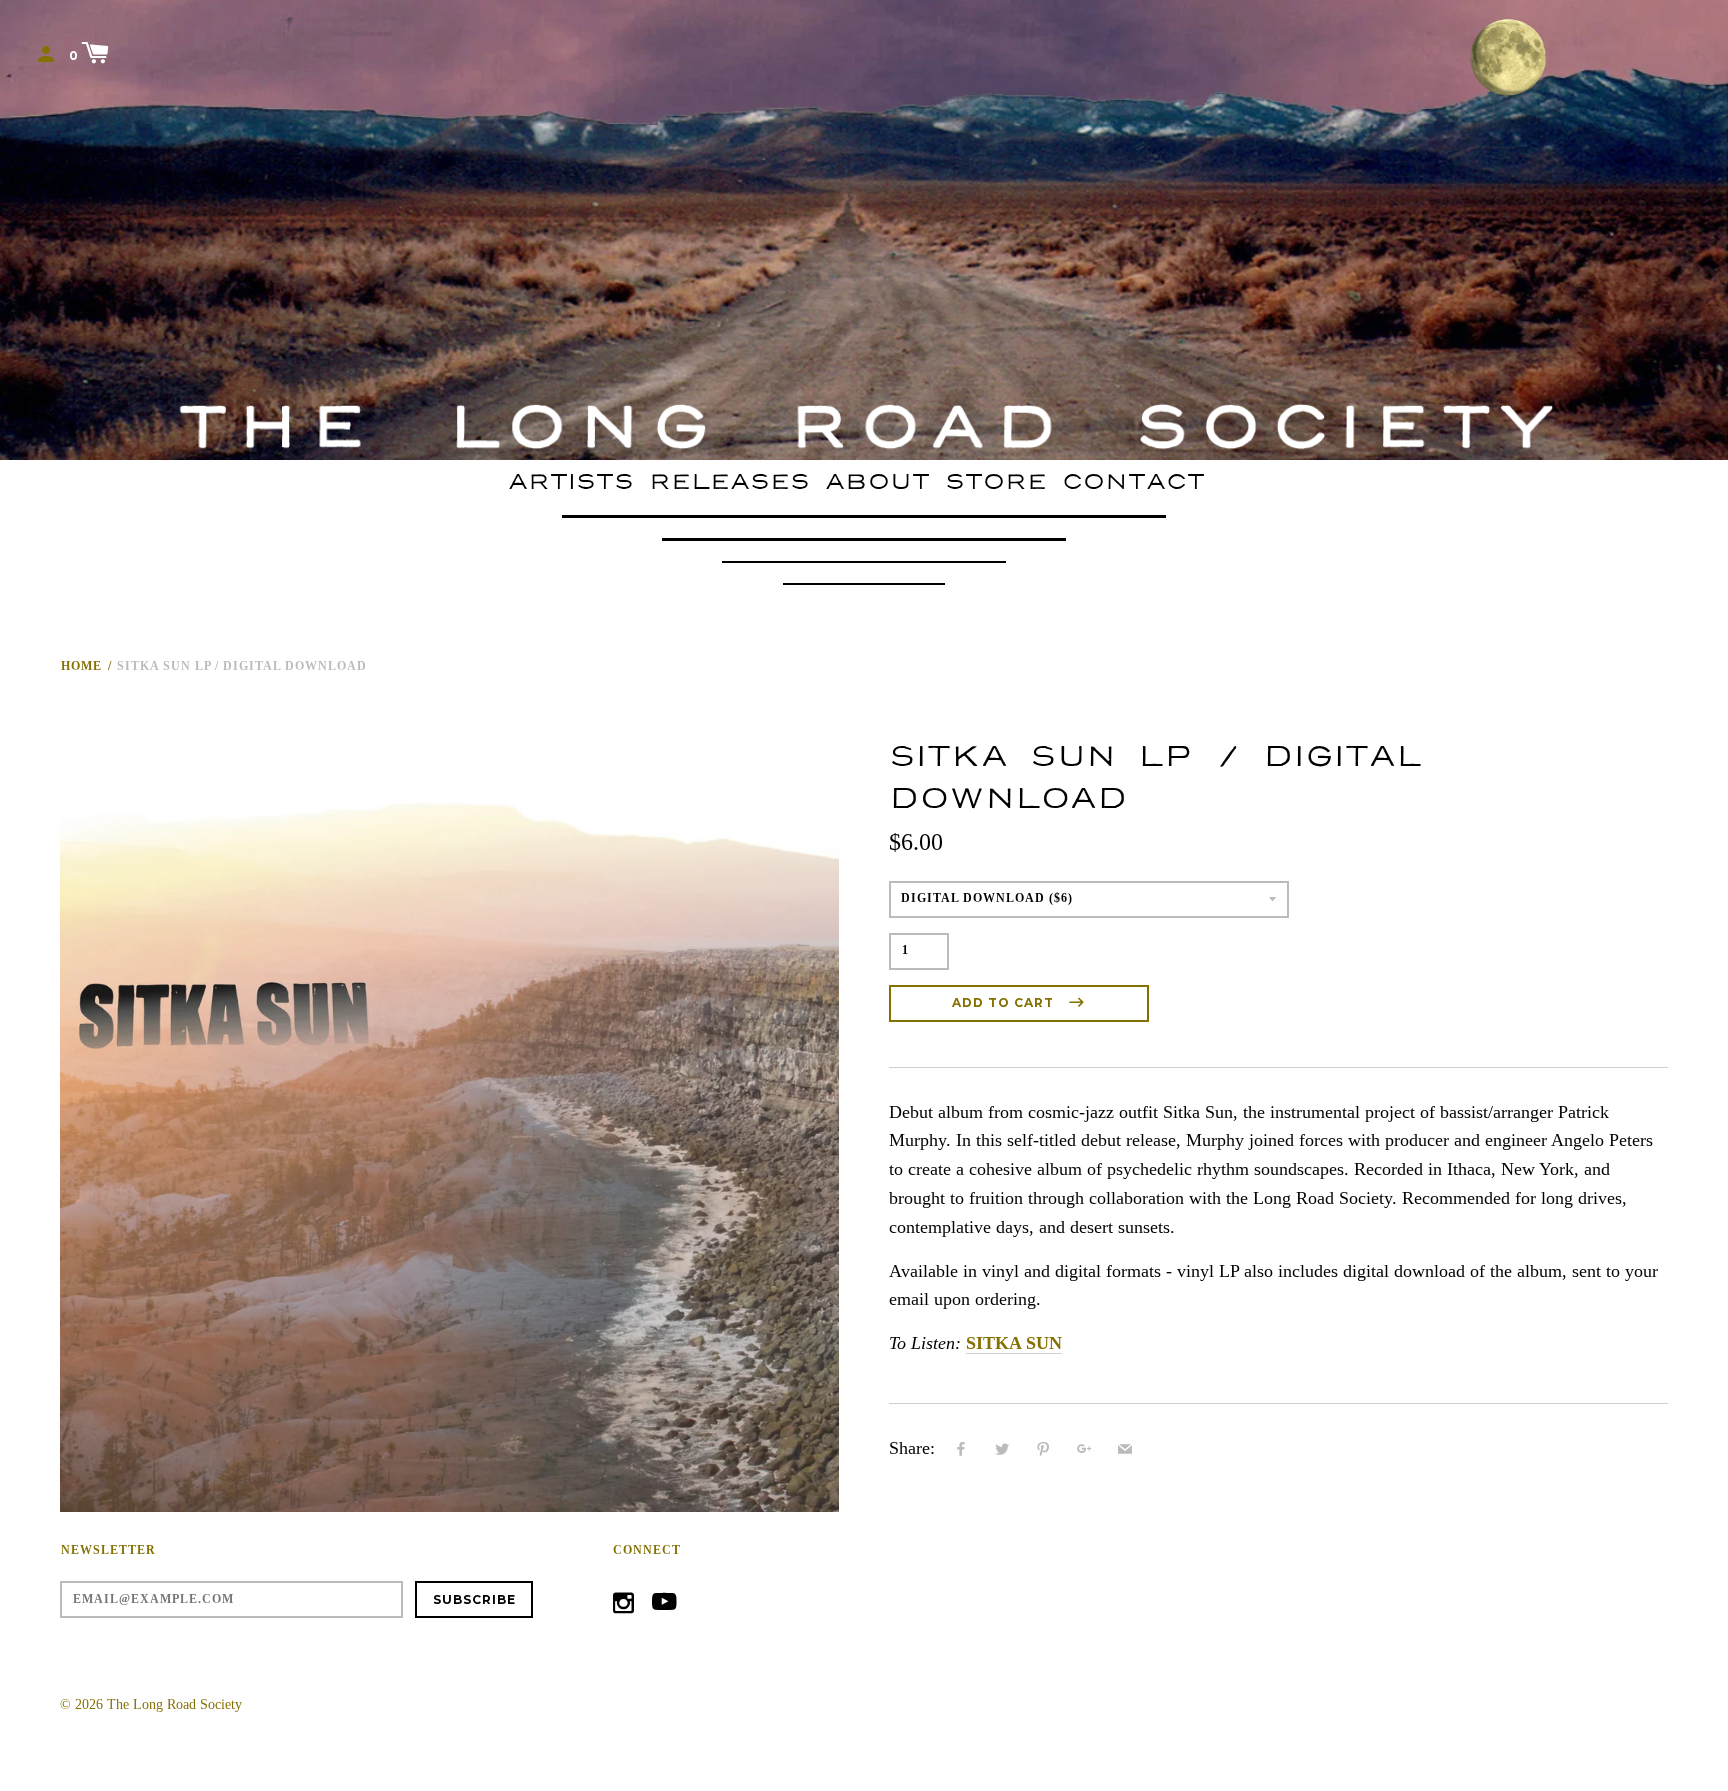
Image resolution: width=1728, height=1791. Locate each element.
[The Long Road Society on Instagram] (623, 1606)
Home (81, 666)
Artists (571, 482)
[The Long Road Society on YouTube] (664, 1606)
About (877, 482)
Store (996, 482)
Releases (729, 482)
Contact (1133, 482)
